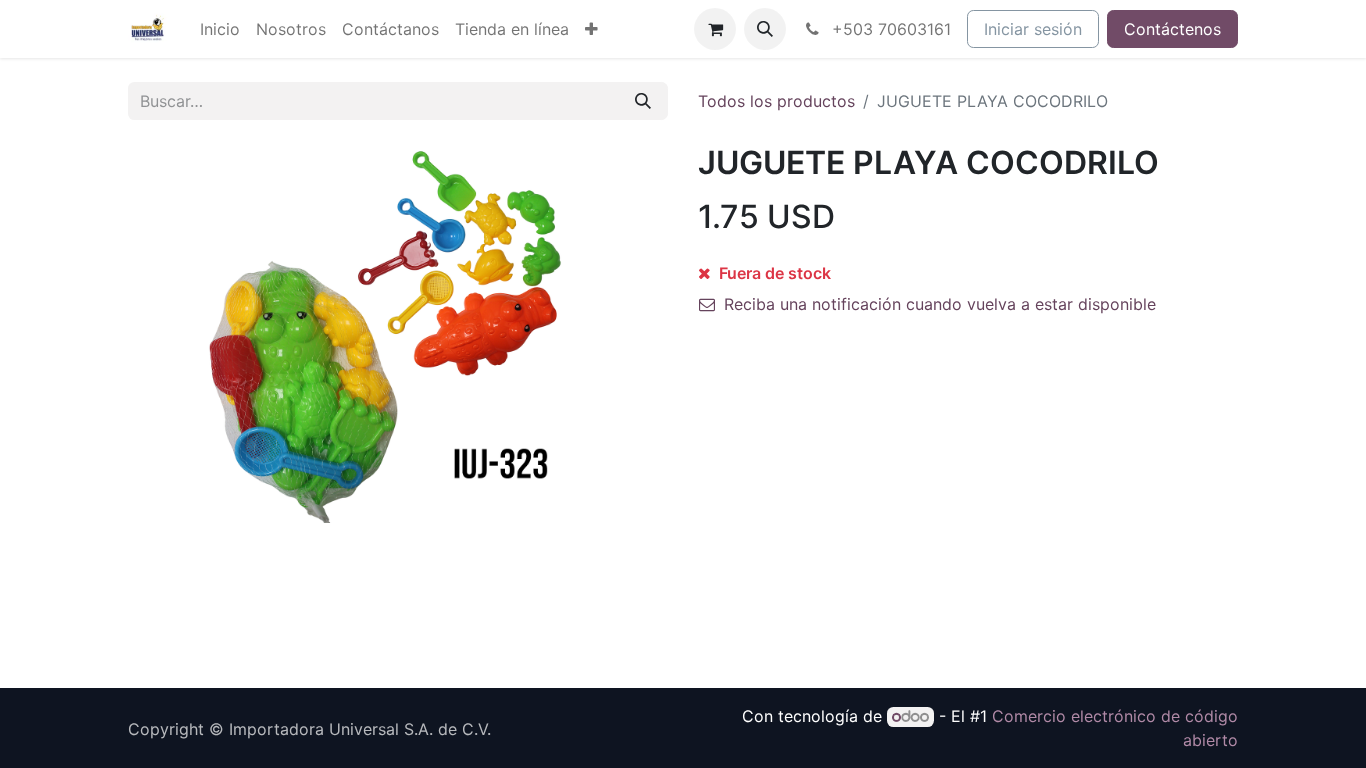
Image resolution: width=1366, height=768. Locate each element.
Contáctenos (1172, 29)
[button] (765, 29)
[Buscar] (643, 101)
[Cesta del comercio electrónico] (715, 29)
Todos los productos (776, 101)
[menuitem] (220, 29)
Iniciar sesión (1033, 29)
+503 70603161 (889, 29)
